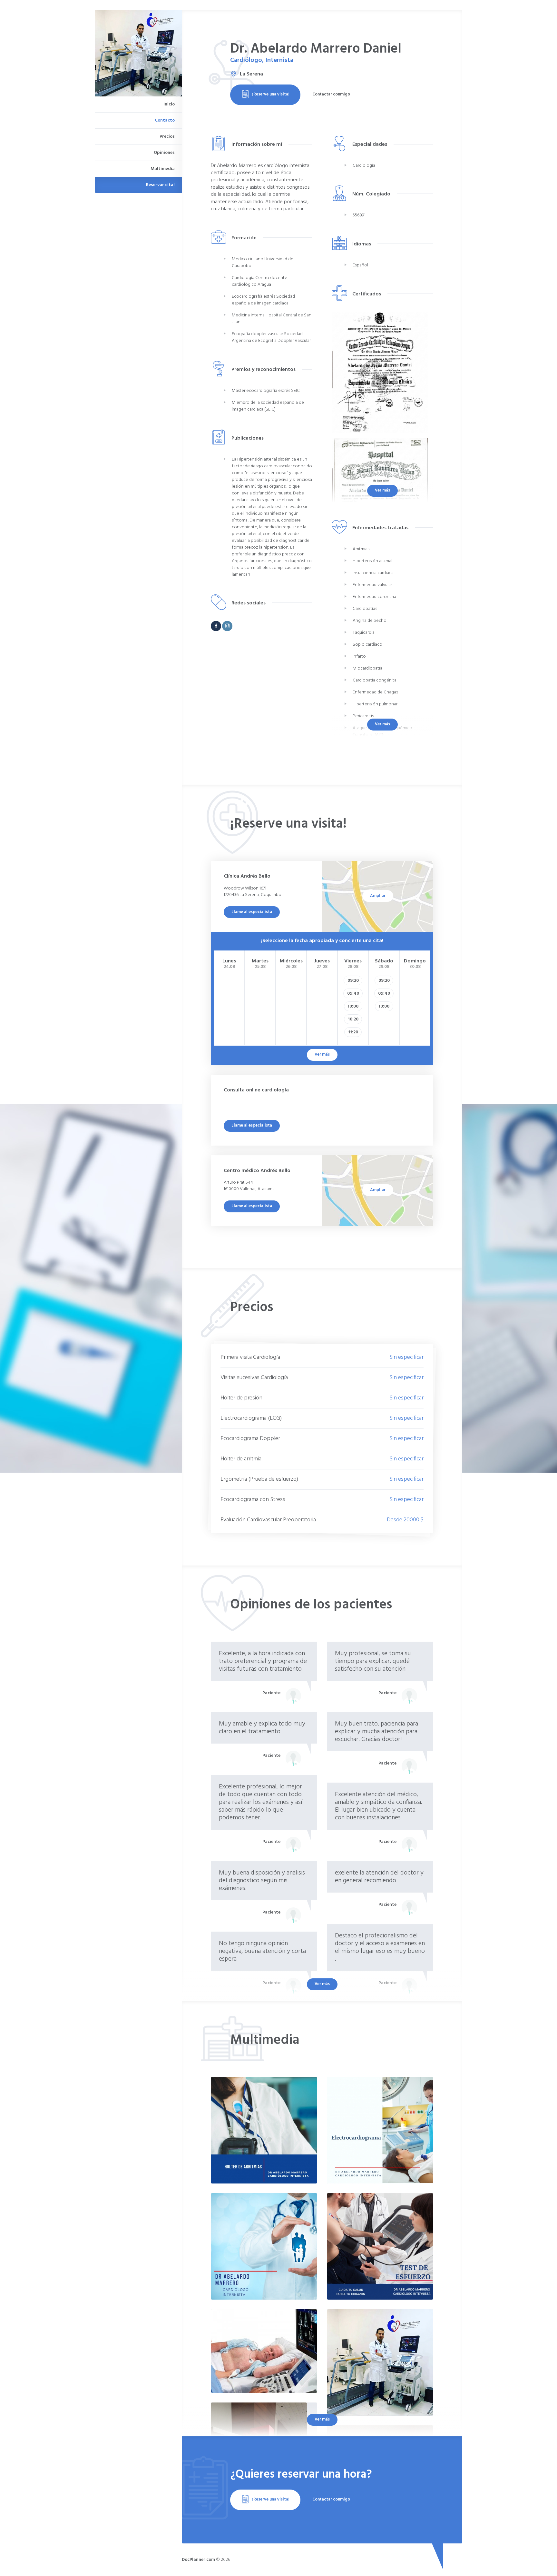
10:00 (353, 1006)
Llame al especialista (252, 912)
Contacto (165, 120)
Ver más (382, 490)
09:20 (353, 981)
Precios (167, 137)
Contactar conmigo (331, 94)
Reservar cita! (160, 185)
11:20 (353, 1032)
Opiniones (164, 153)
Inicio (169, 104)
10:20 (353, 1019)
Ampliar (378, 896)
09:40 (353, 994)
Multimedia (163, 169)
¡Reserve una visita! (271, 94)
